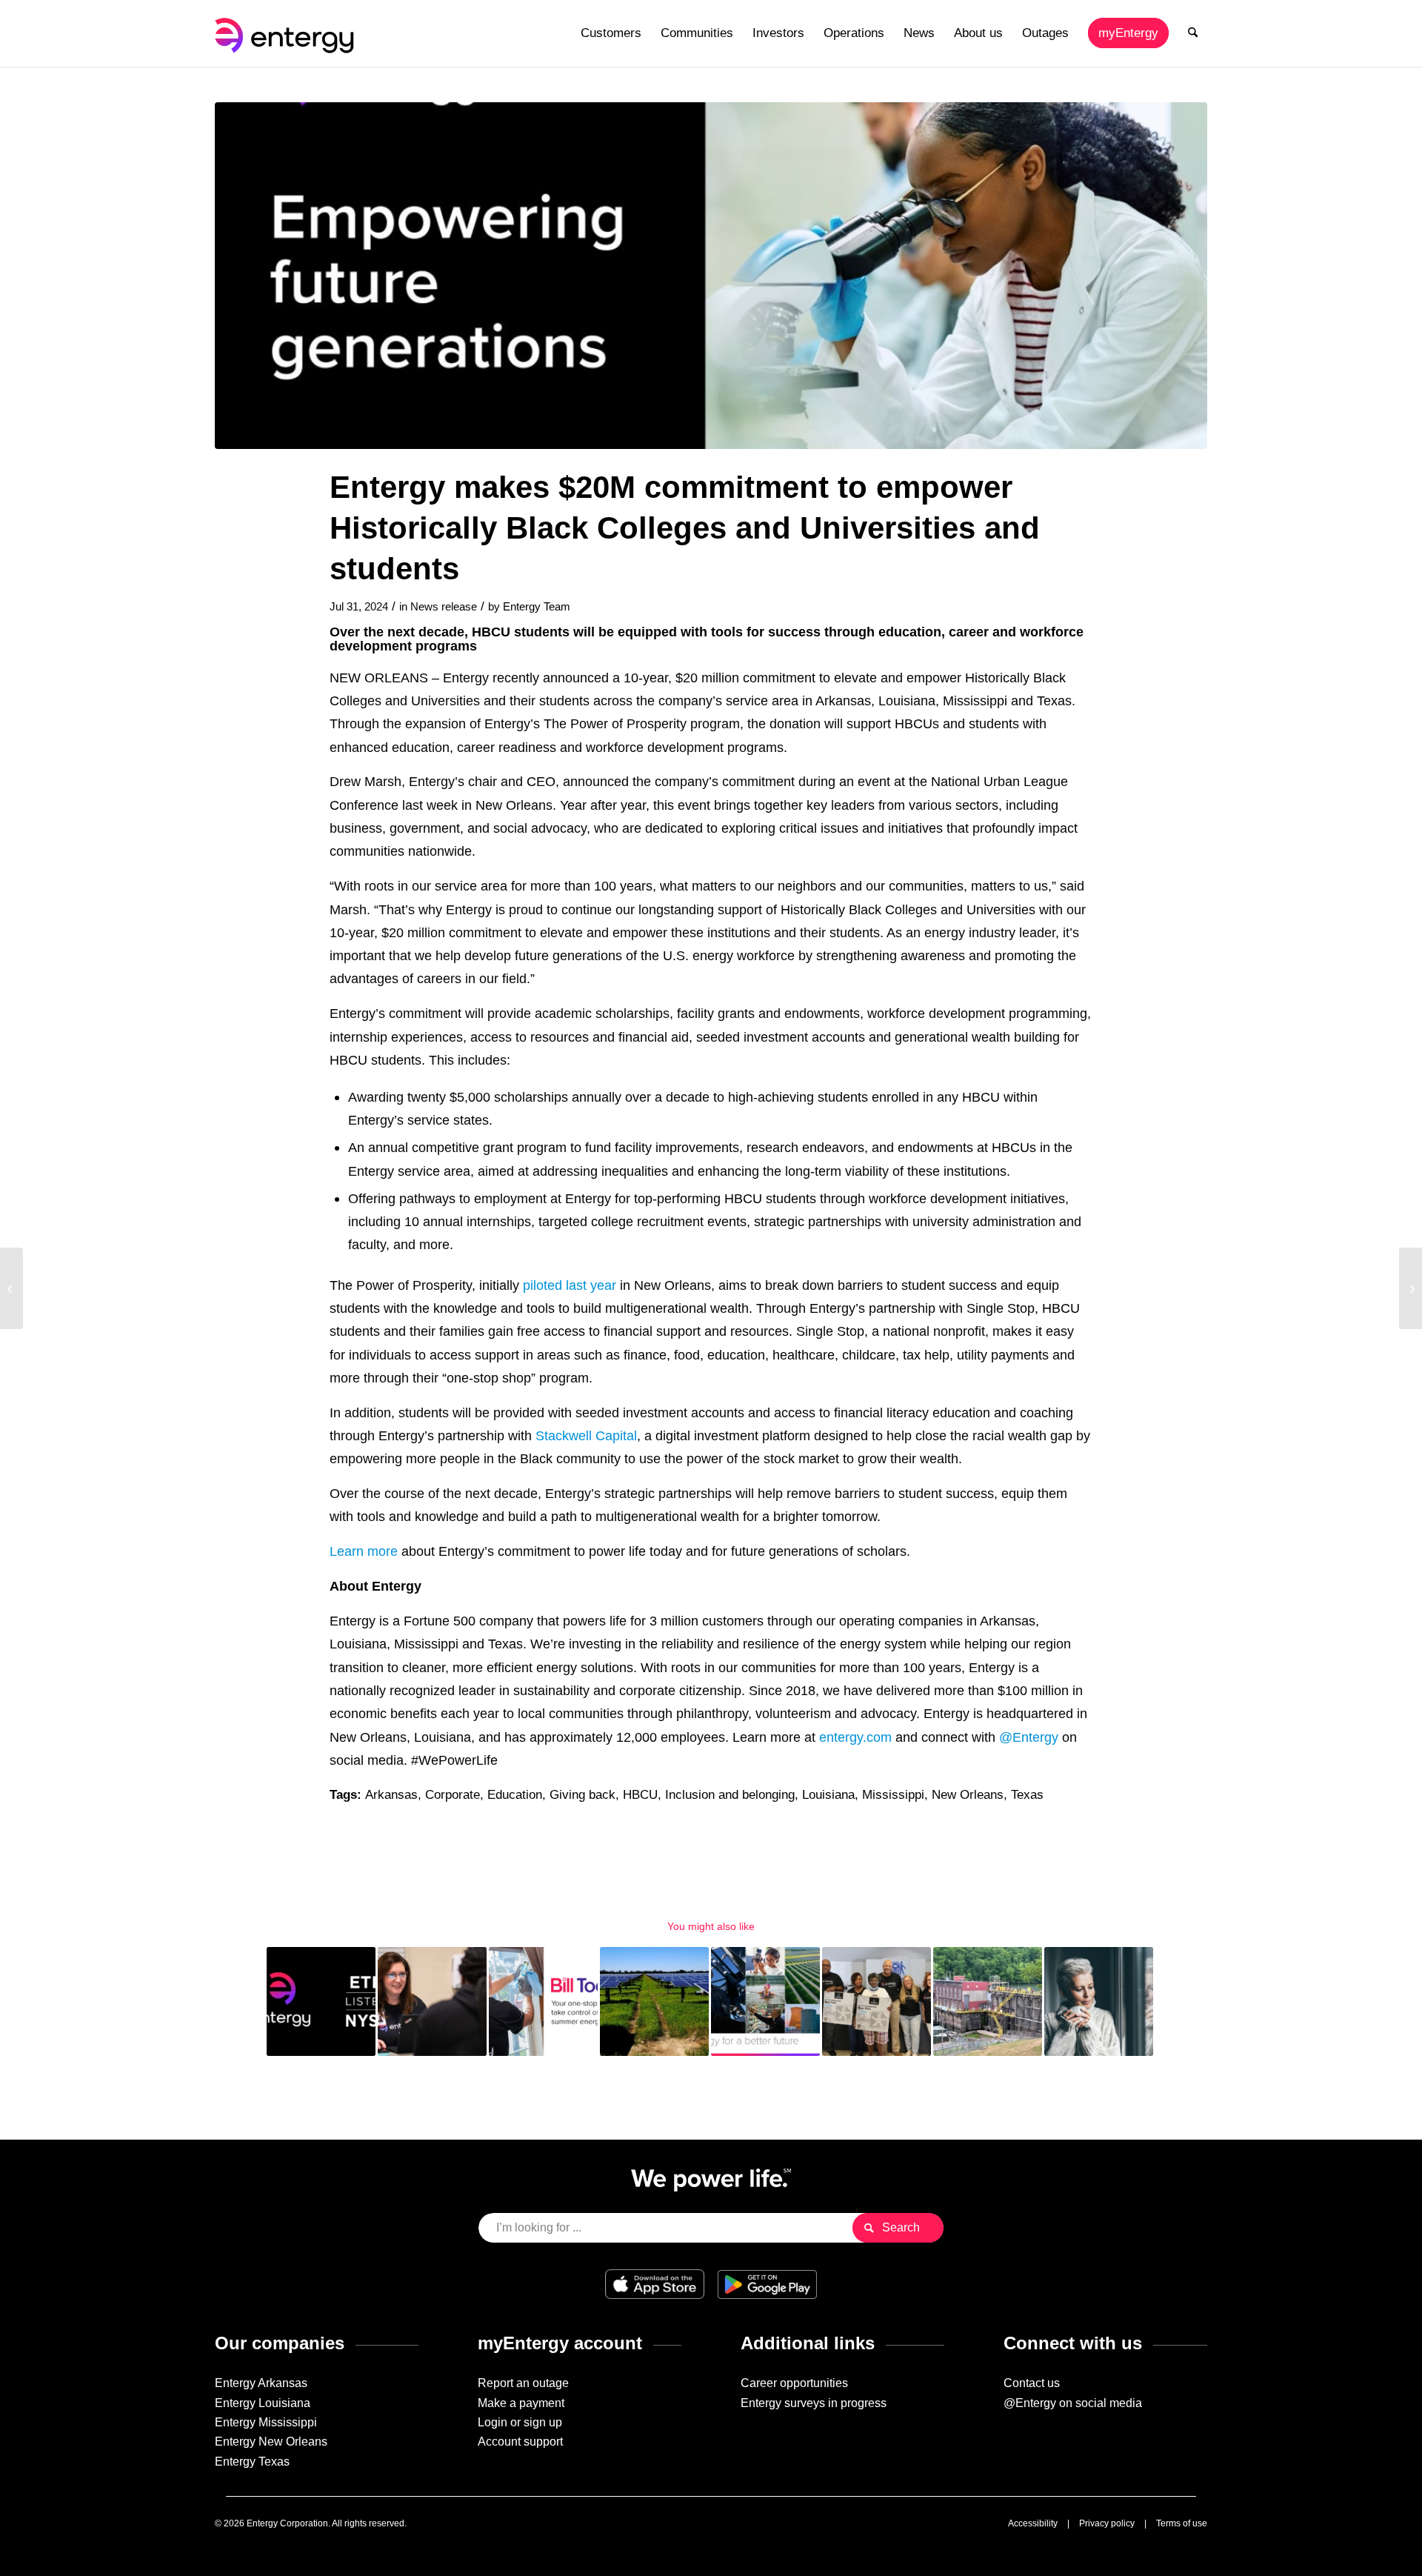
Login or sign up (520, 2422)
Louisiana (828, 1795)
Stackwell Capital (586, 1435)
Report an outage (523, 2383)
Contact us (1032, 2383)
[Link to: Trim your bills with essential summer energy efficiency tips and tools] (543, 2001)
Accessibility (1033, 2523)
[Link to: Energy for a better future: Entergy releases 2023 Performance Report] (765, 2001)
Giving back (583, 1795)
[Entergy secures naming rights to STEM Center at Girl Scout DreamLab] (11, 1288)
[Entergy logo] (287, 33)
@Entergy (1029, 1737)
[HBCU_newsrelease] (711, 276)
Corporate (453, 1795)
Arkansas (391, 1795)
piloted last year (570, 1285)
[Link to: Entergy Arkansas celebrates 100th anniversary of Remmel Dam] (988, 2001)
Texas (1027, 1795)
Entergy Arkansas (261, 2383)
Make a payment (521, 2403)
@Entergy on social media (1073, 2403)
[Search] (1193, 33)
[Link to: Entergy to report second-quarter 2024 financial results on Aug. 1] (321, 2001)
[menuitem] (611, 33)
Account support (520, 2442)
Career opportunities (794, 2383)
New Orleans (968, 1795)
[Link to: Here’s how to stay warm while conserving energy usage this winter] (1099, 2001)
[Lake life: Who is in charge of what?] (1411, 1288)
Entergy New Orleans (271, 2442)
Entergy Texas (252, 2462)
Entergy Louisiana (263, 2403)
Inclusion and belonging (730, 1795)
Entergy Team (537, 607)
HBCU (640, 1795)
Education (515, 1795)
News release (444, 607)
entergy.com (855, 1737)
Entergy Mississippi (266, 2422)
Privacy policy (1107, 2523)
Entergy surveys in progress (814, 2403)
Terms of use (1182, 2523)
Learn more (364, 1551)
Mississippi (893, 1795)
